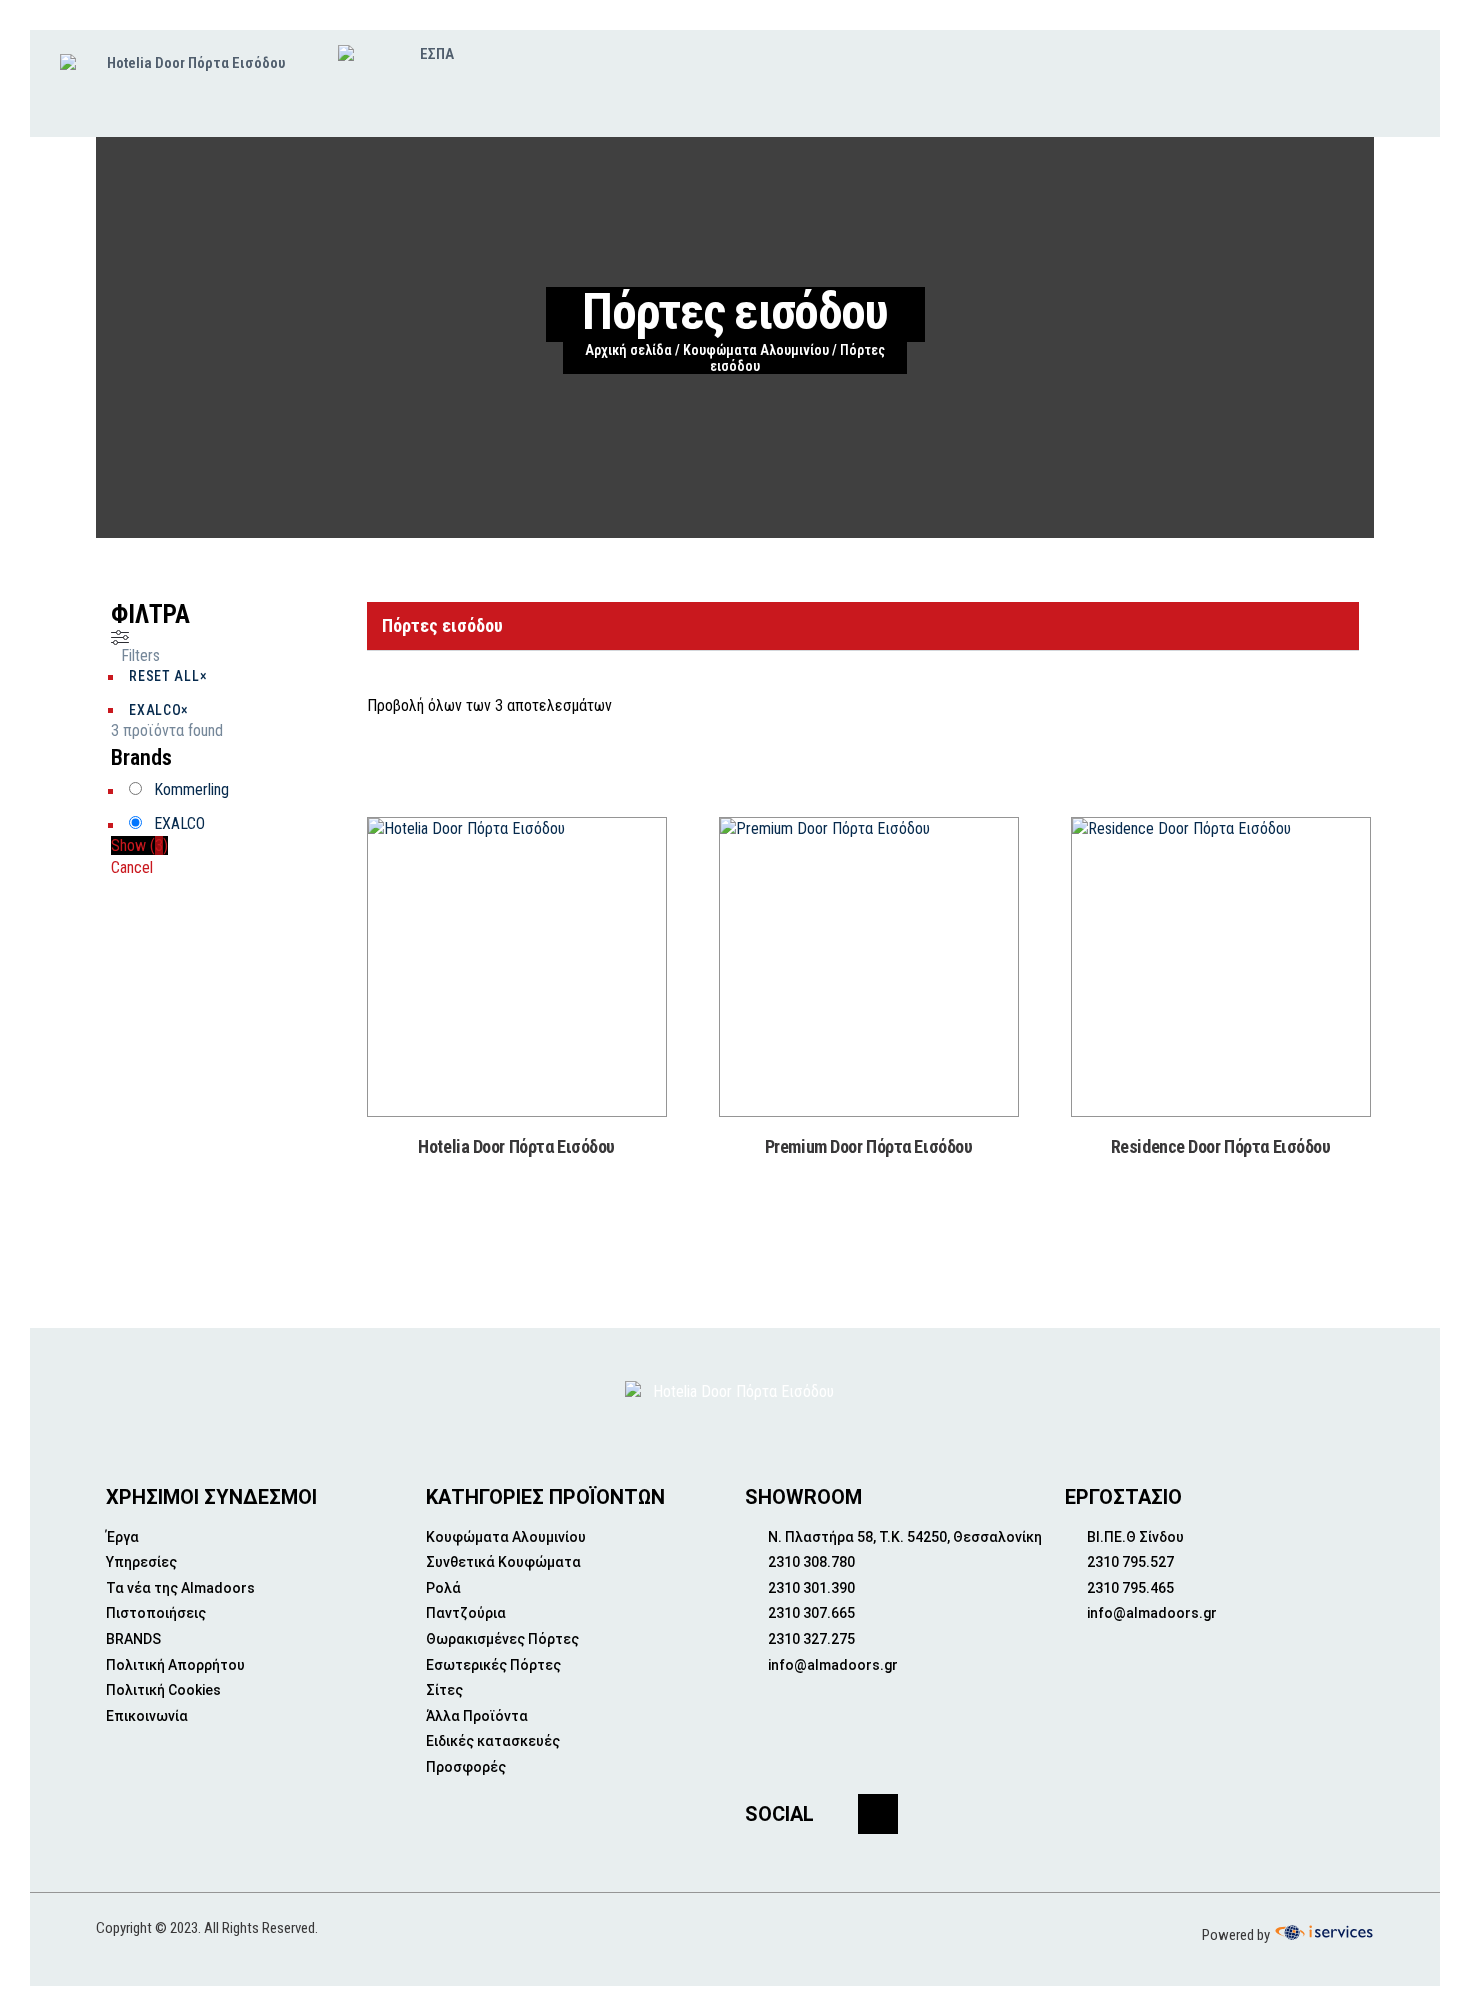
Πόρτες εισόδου (442, 625)
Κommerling (191, 789)
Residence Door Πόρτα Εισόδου (1221, 1146)
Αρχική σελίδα (628, 350)
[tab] (863, 626)
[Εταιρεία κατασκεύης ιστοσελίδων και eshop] (1322, 1933)
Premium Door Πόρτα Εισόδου (869, 1146)
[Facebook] (878, 1814)
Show (139, 845)
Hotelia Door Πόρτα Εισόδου (516, 1146)
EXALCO (179, 823)
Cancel (132, 867)
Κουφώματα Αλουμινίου (756, 350)
